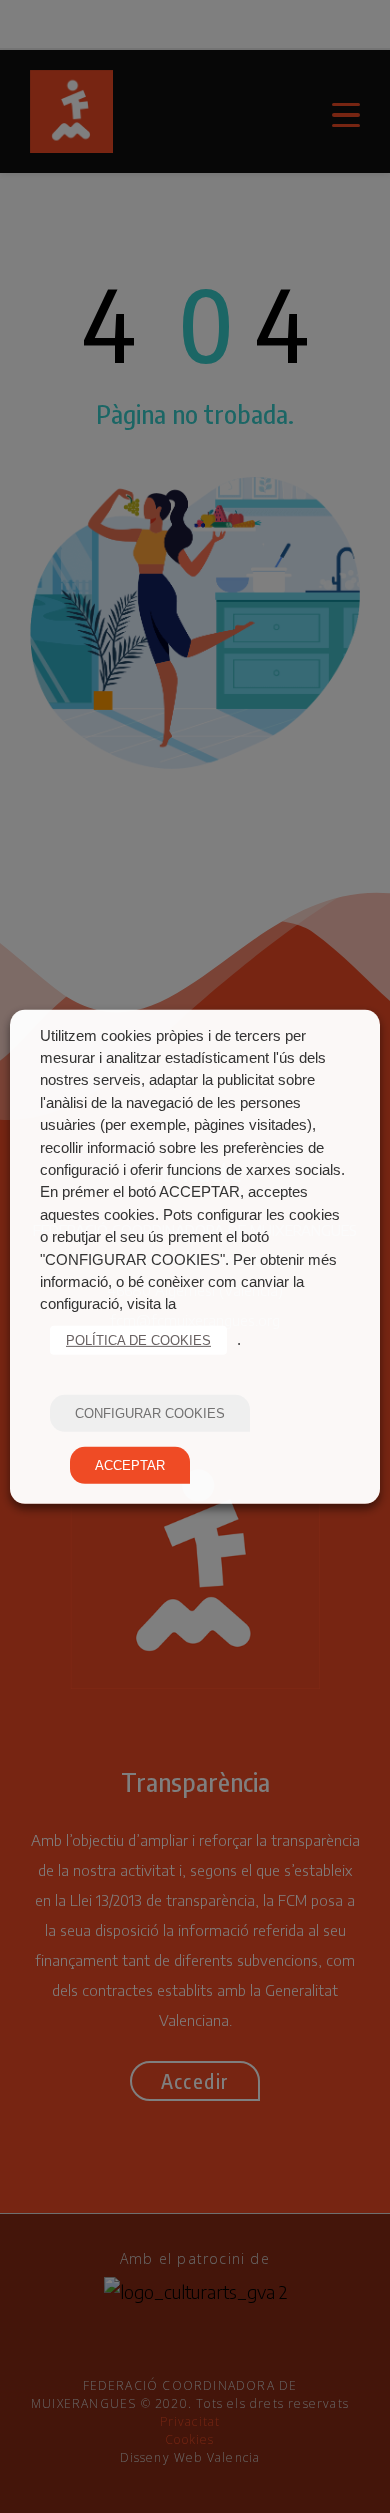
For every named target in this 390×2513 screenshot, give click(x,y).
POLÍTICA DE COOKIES (138, 1340)
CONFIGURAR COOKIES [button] (150, 1413)
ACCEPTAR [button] (130, 1465)
